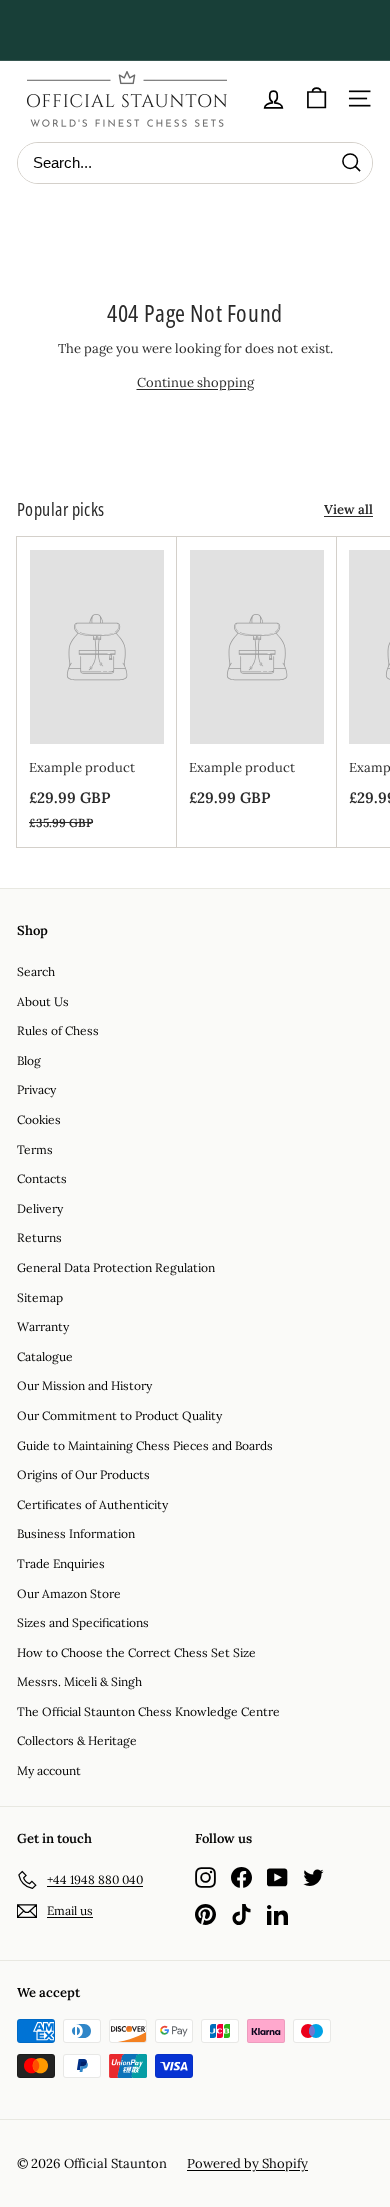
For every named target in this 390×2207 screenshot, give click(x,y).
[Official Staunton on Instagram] (205, 1876)
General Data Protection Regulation (116, 1267)
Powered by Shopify (247, 2163)
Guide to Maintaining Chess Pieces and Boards (145, 1445)
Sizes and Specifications (83, 1622)
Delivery (40, 1208)
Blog (29, 1060)
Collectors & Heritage (77, 1740)
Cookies (39, 1119)
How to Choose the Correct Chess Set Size (136, 1652)
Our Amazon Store (69, 1593)
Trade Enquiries (61, 1563)
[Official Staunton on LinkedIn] (277, 1914)
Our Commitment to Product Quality (119, 1415)
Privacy (36, 1089)
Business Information (76, 1533)
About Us (43, 1001)
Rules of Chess (58, 1030)
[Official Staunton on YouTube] (277, 1876)
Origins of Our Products (83, 1474)
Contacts (42, 1178)
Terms (35, 1149)
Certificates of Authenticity (92, 1504)
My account (49, 1770)
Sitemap (40, 1297)
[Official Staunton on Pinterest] (205, 1914)
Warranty (43, 1326)
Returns (39, 1237)
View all (348, 509)
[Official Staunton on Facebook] (241, 1876)
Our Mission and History (84, 1385)
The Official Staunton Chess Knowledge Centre (148, 1711)
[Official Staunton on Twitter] (313, 1876)
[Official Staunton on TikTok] (241, 1914)
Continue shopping (195, 382)
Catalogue (45, 1356)
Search (36, 971)
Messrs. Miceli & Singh (79, 1681)
